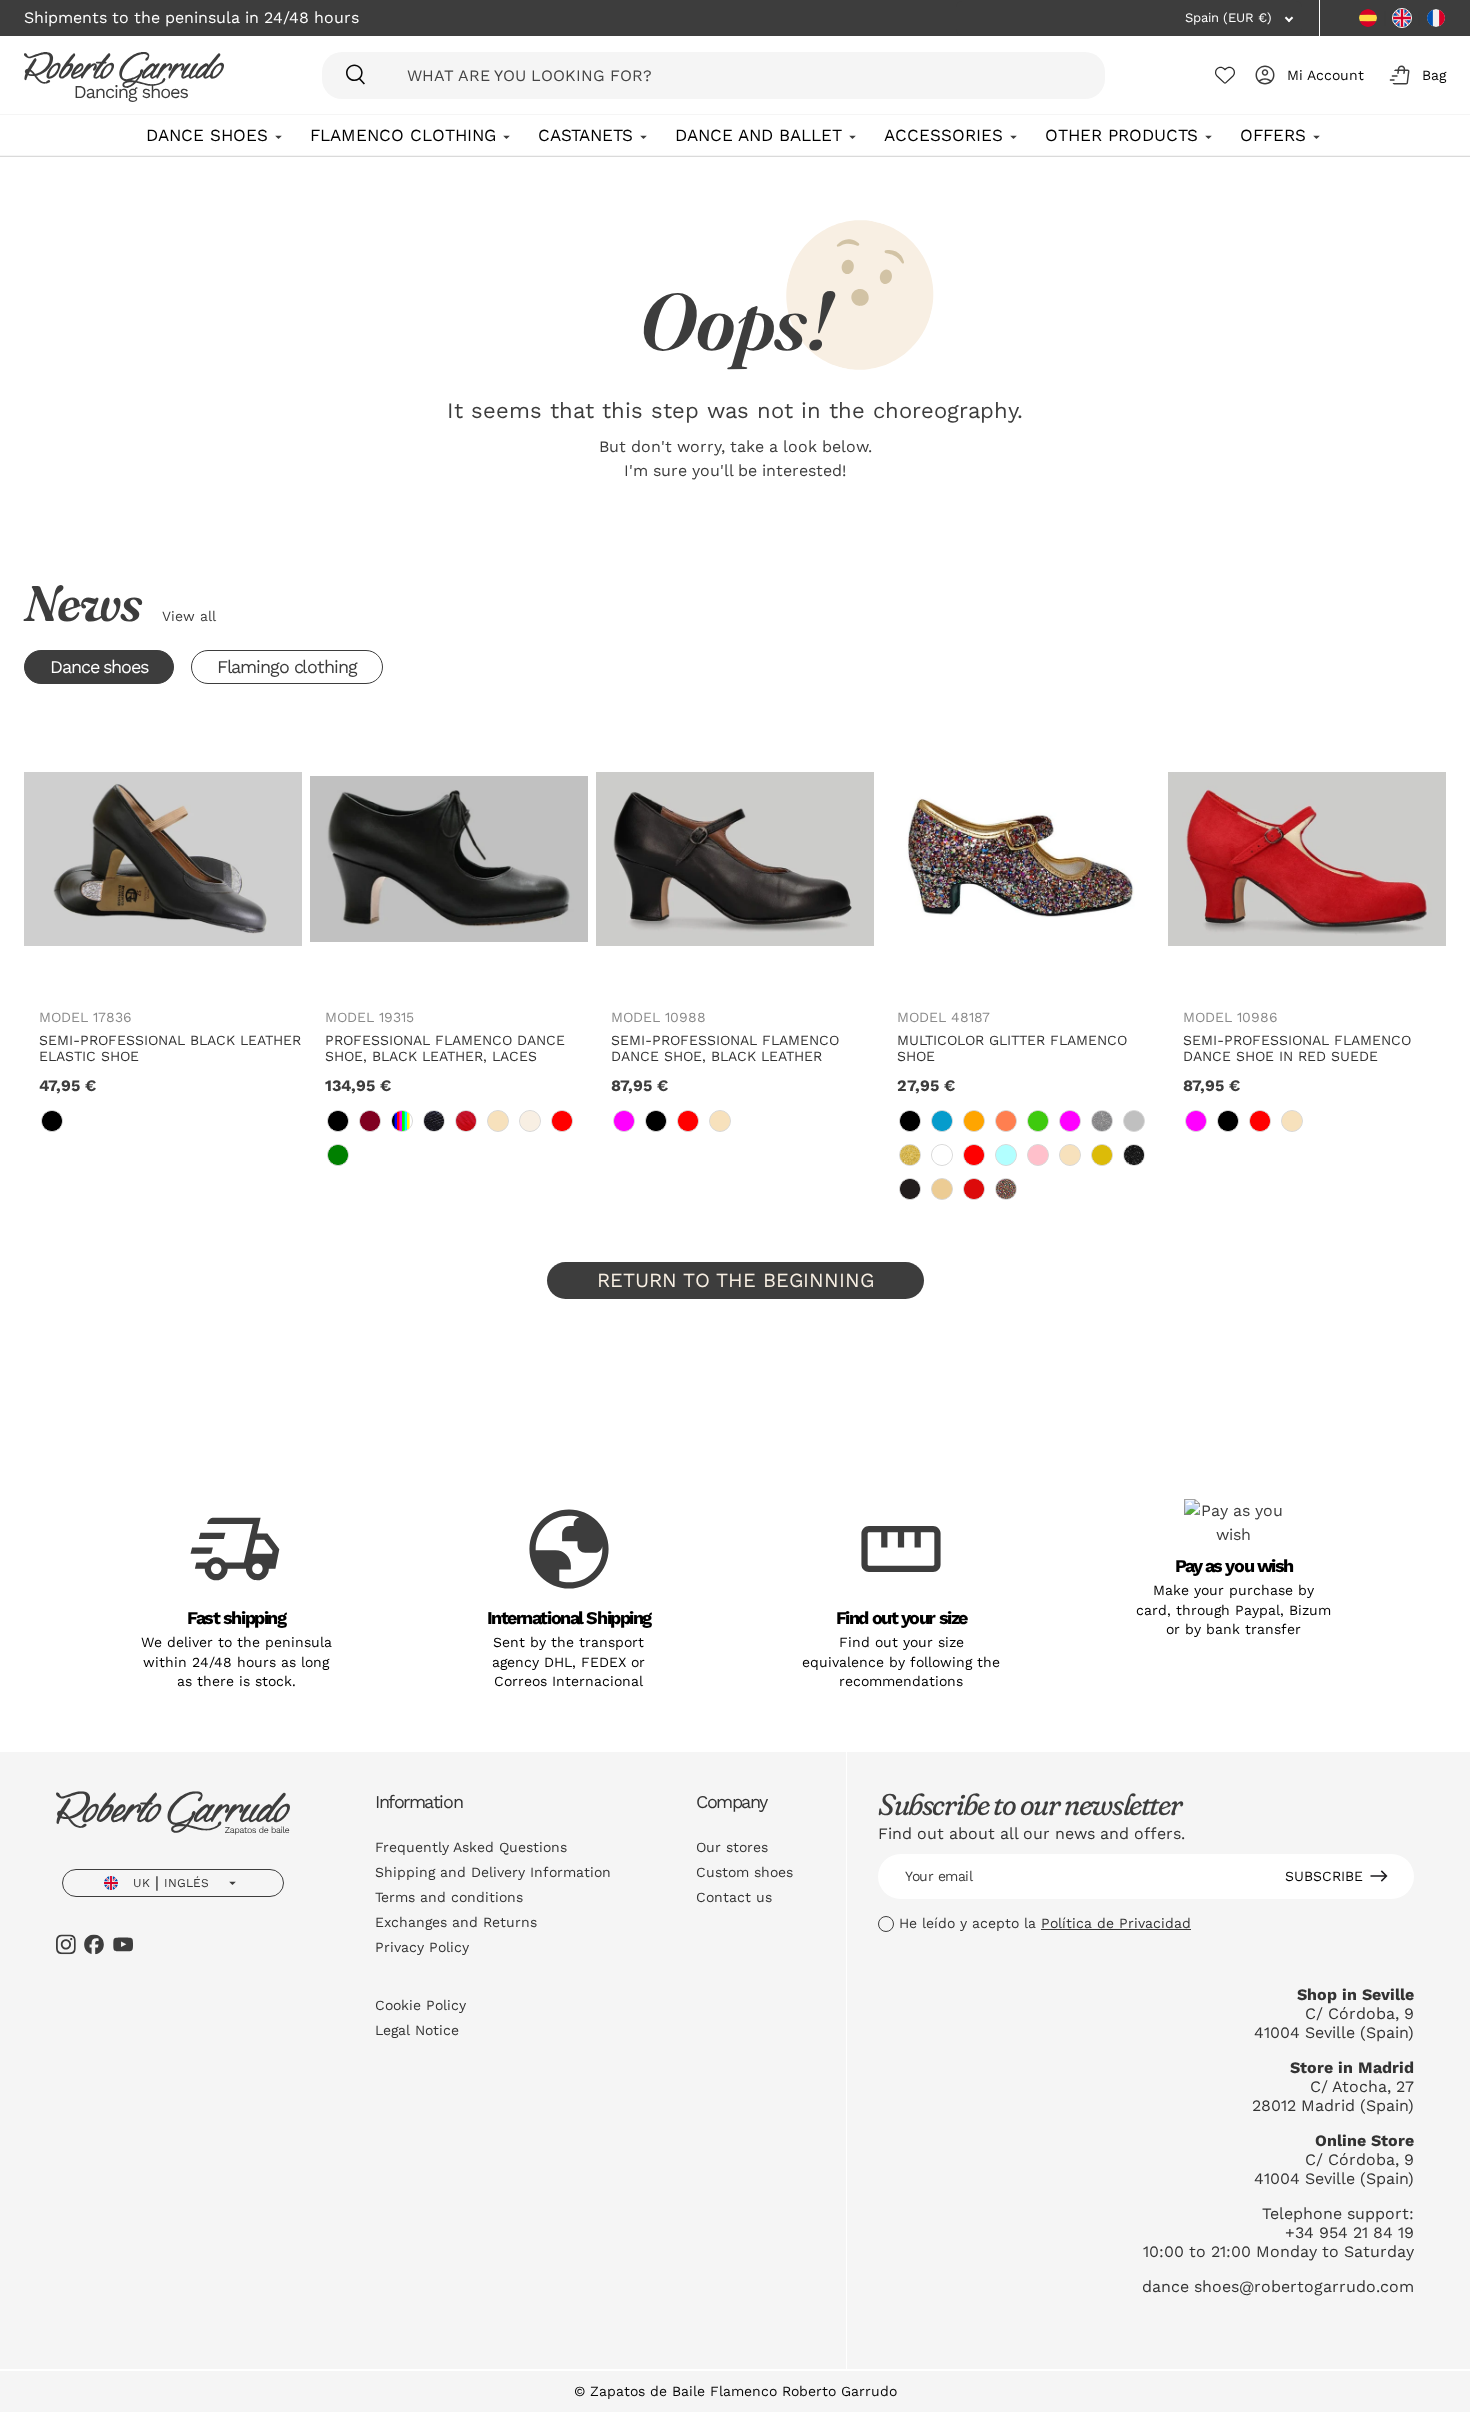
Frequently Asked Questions (471, 1847)
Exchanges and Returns (456, 1922)
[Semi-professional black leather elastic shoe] (163, 859)
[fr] (1436, 18)
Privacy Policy (422, 1947)
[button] (1414, 75)
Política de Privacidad (1116, 1923)
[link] (52, 1121)
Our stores (732, 1847)
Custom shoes (744, 1872)
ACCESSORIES (943, 135)
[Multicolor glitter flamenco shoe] (1021, 859)
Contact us (734, 1897)
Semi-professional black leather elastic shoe (170, 1048)
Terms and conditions (449, 1897)
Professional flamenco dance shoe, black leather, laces (445, 1048)
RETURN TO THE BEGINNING (735, 1280)
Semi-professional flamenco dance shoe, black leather (725, 1048)
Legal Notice (417, 2030)
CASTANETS (585, 135)
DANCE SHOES (207, 135)
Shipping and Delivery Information (493, 1872)
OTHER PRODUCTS (1121, 135)
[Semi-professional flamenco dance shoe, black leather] (735, 859)
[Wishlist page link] (1225, 75)
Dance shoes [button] (99, 666)
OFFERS (1273, 135)
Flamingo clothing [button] (287, 666)
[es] (1368, 18)
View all (189, 616)
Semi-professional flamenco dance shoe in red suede (1297, 1048)
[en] (1402, 18)
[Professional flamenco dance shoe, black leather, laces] (449, 859)
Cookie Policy (420, 2005)
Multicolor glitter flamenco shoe (1012, 1048)
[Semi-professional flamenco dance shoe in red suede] (1307, 859)
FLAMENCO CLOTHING (403, 135)
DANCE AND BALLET (758, 135)
